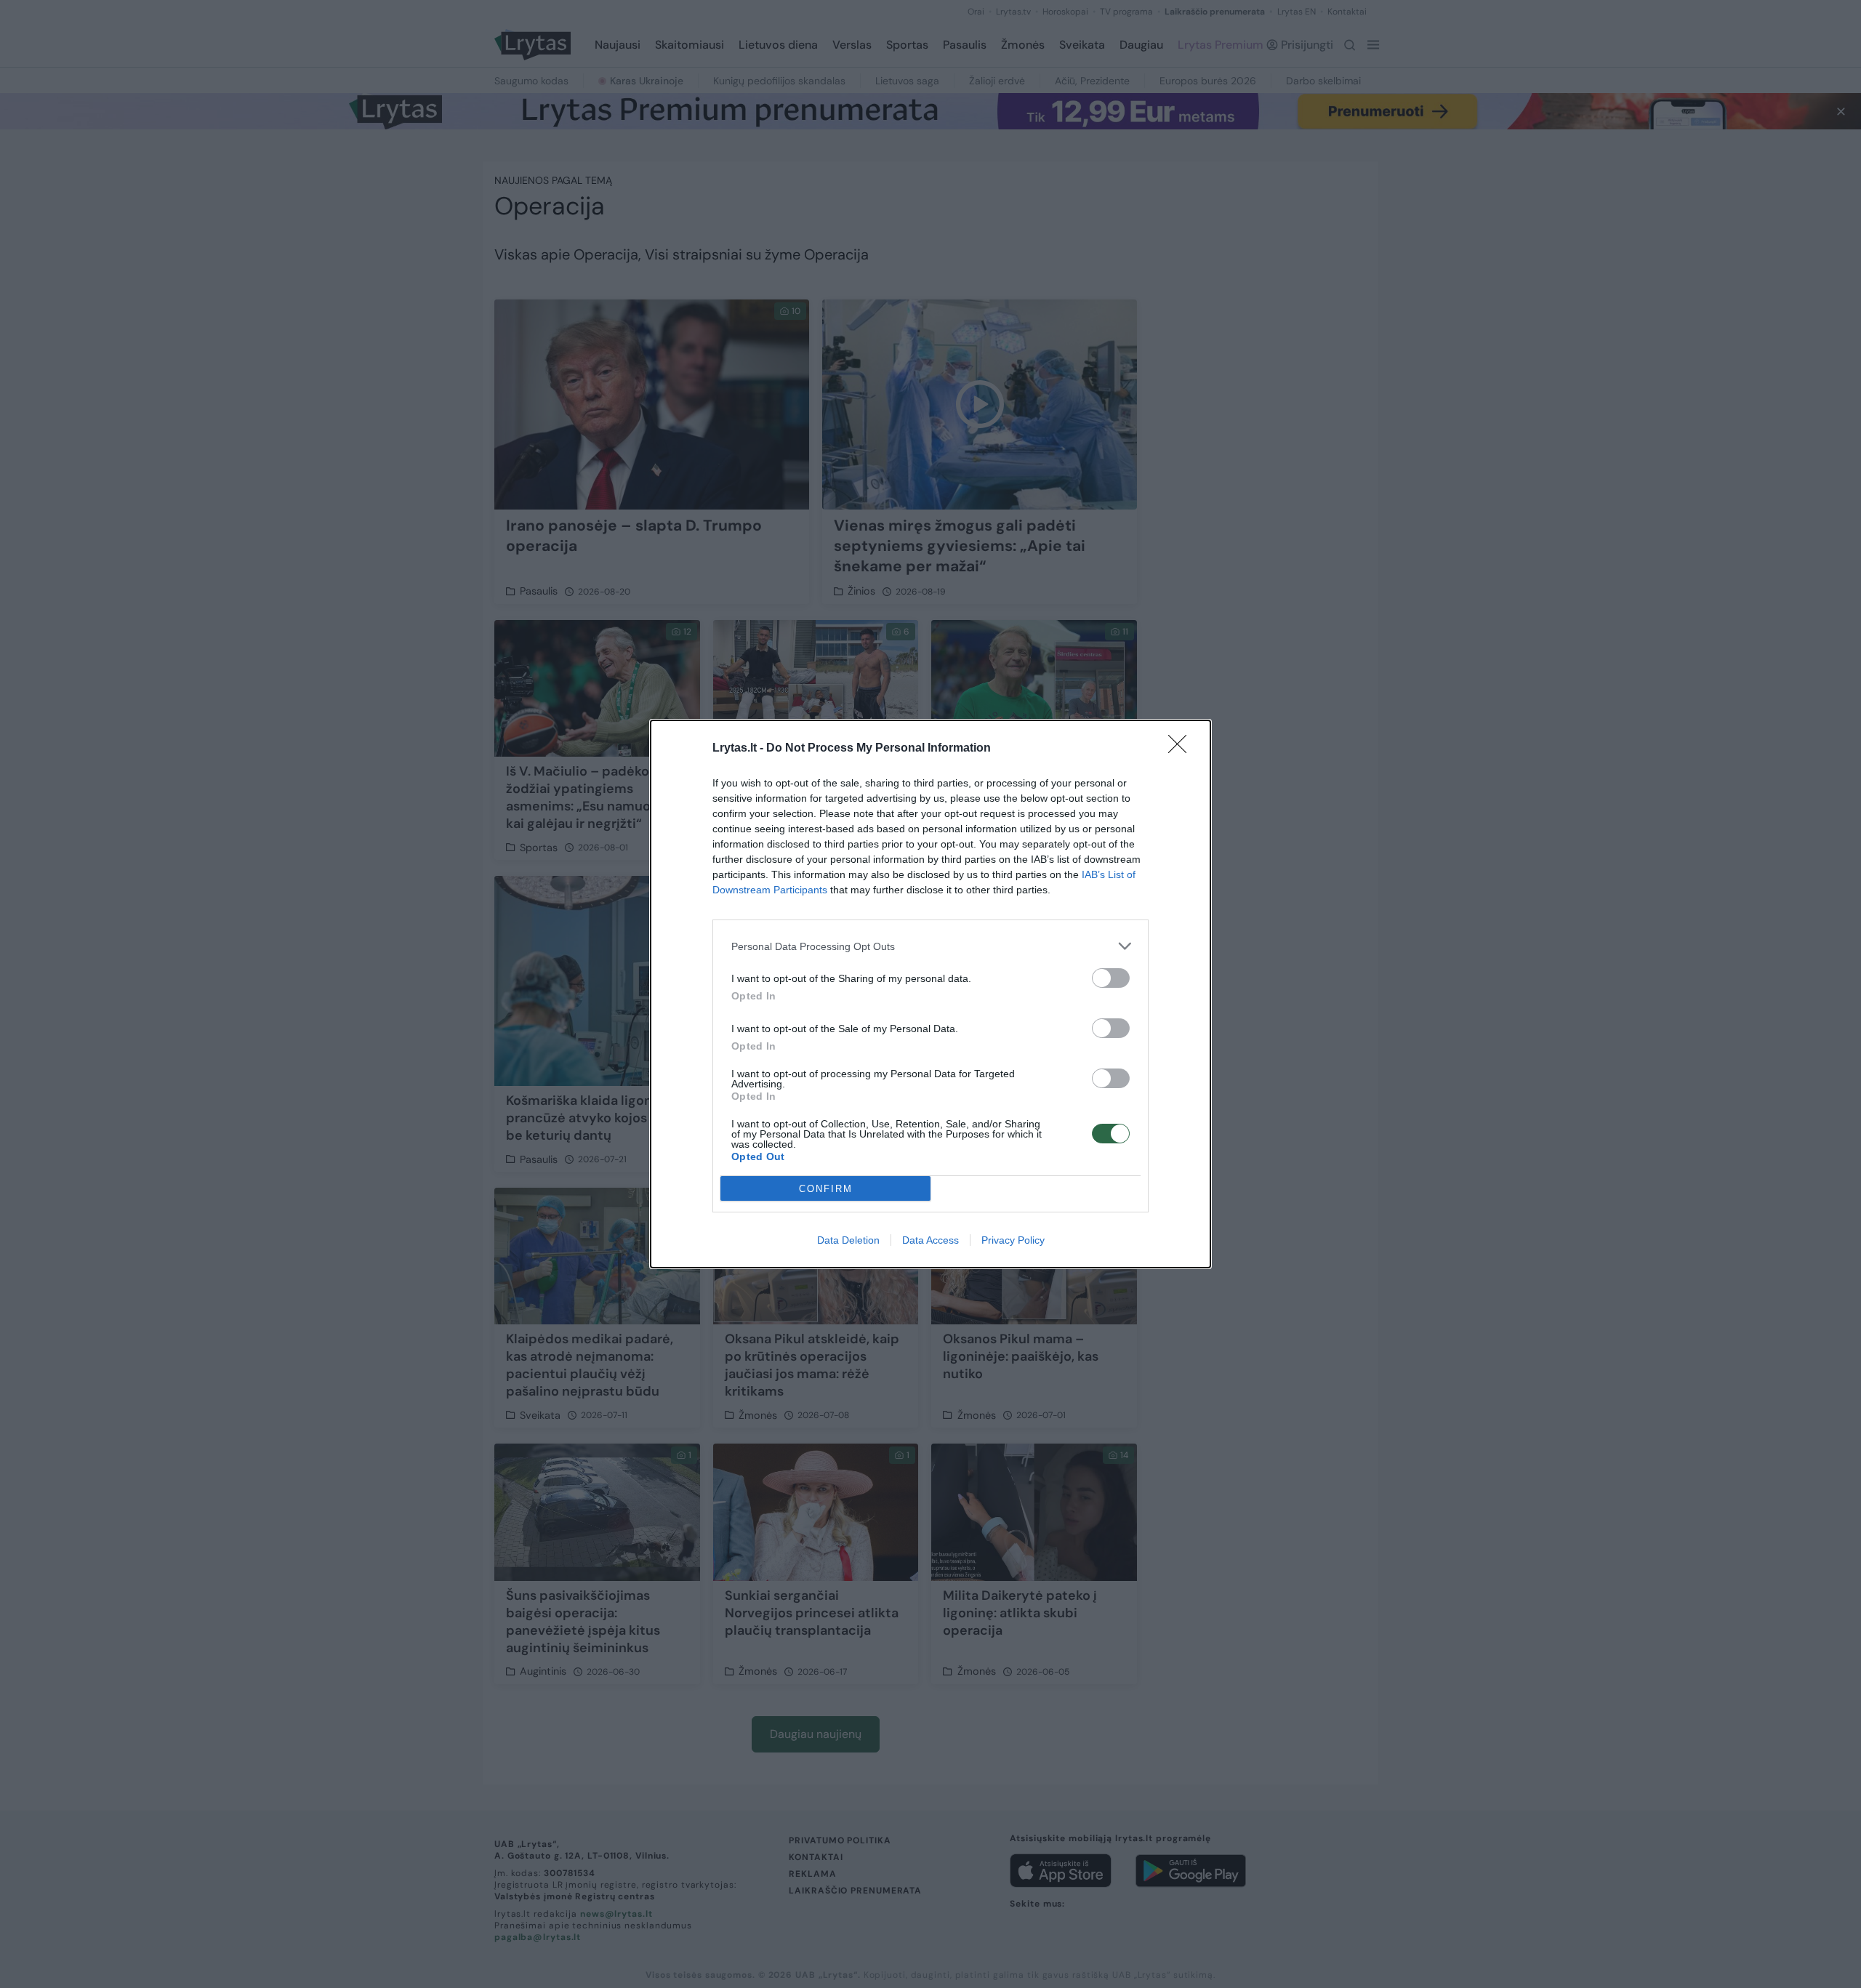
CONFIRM (826, 1189)
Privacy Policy (1013, 1240)
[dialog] (930, 994)
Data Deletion (848, 1240)
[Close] (1182, 749)
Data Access (930, 1240)
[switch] (1111, 978)
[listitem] (930, 946)
